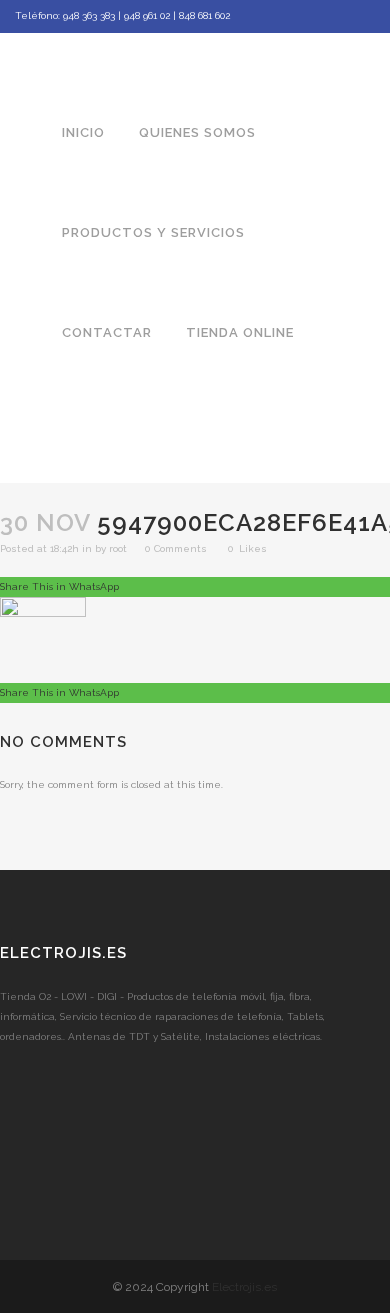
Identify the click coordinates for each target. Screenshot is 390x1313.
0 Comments (176, 548)
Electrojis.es (244, 1287)
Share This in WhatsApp (59, 586)
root (118, 548)
